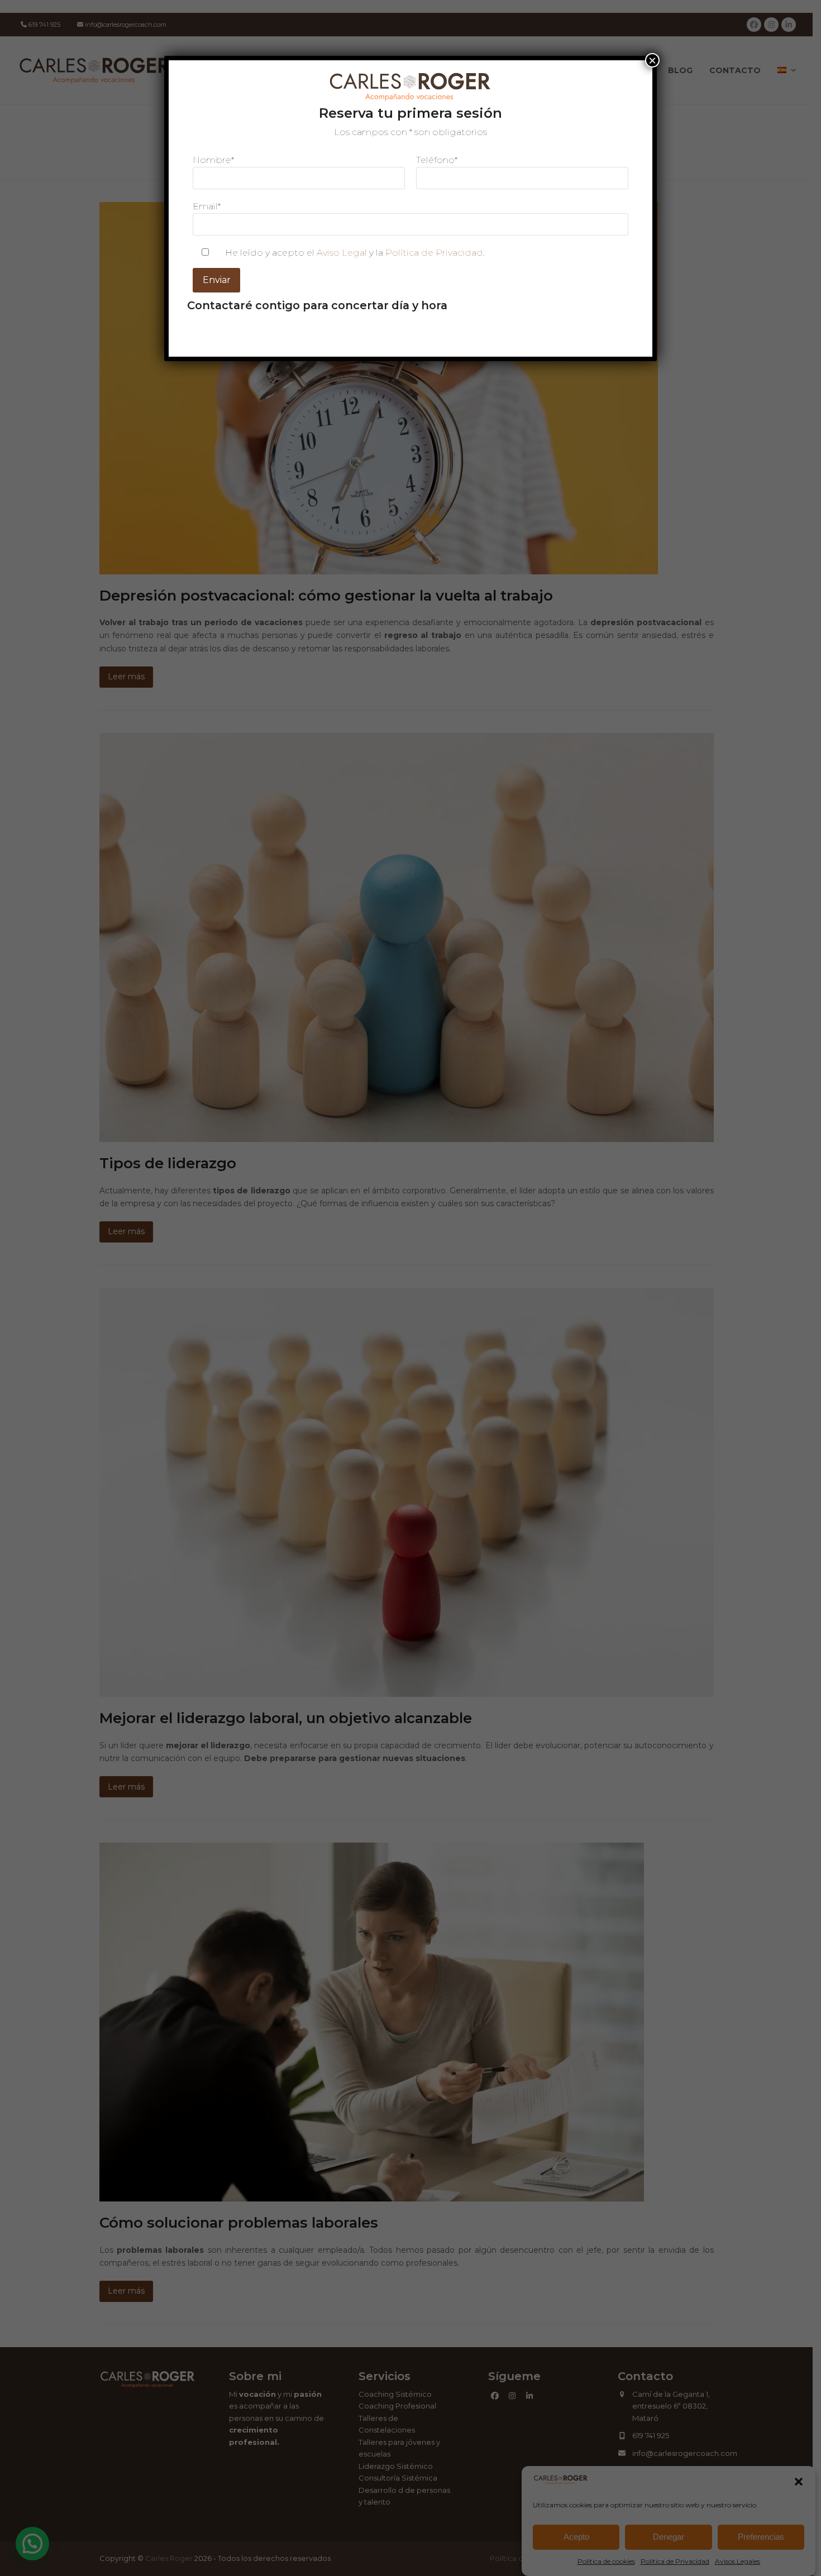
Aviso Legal (342, 253)
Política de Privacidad (434, 253)
